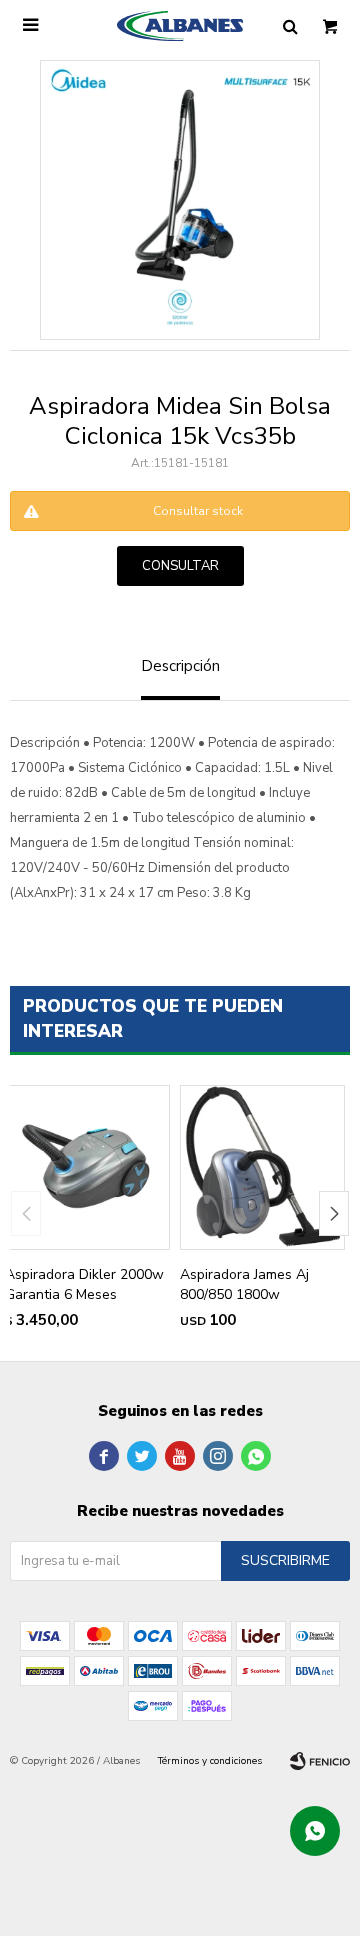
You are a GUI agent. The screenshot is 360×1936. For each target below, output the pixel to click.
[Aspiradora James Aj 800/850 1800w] (262, 1167)
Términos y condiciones (210, 1761)
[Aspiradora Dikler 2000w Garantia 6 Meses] (87, 1167)
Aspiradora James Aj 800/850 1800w (244, 1284)
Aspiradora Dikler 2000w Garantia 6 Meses (84, 1284)
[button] (334, 1213)
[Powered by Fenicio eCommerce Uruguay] (320, 1761)
